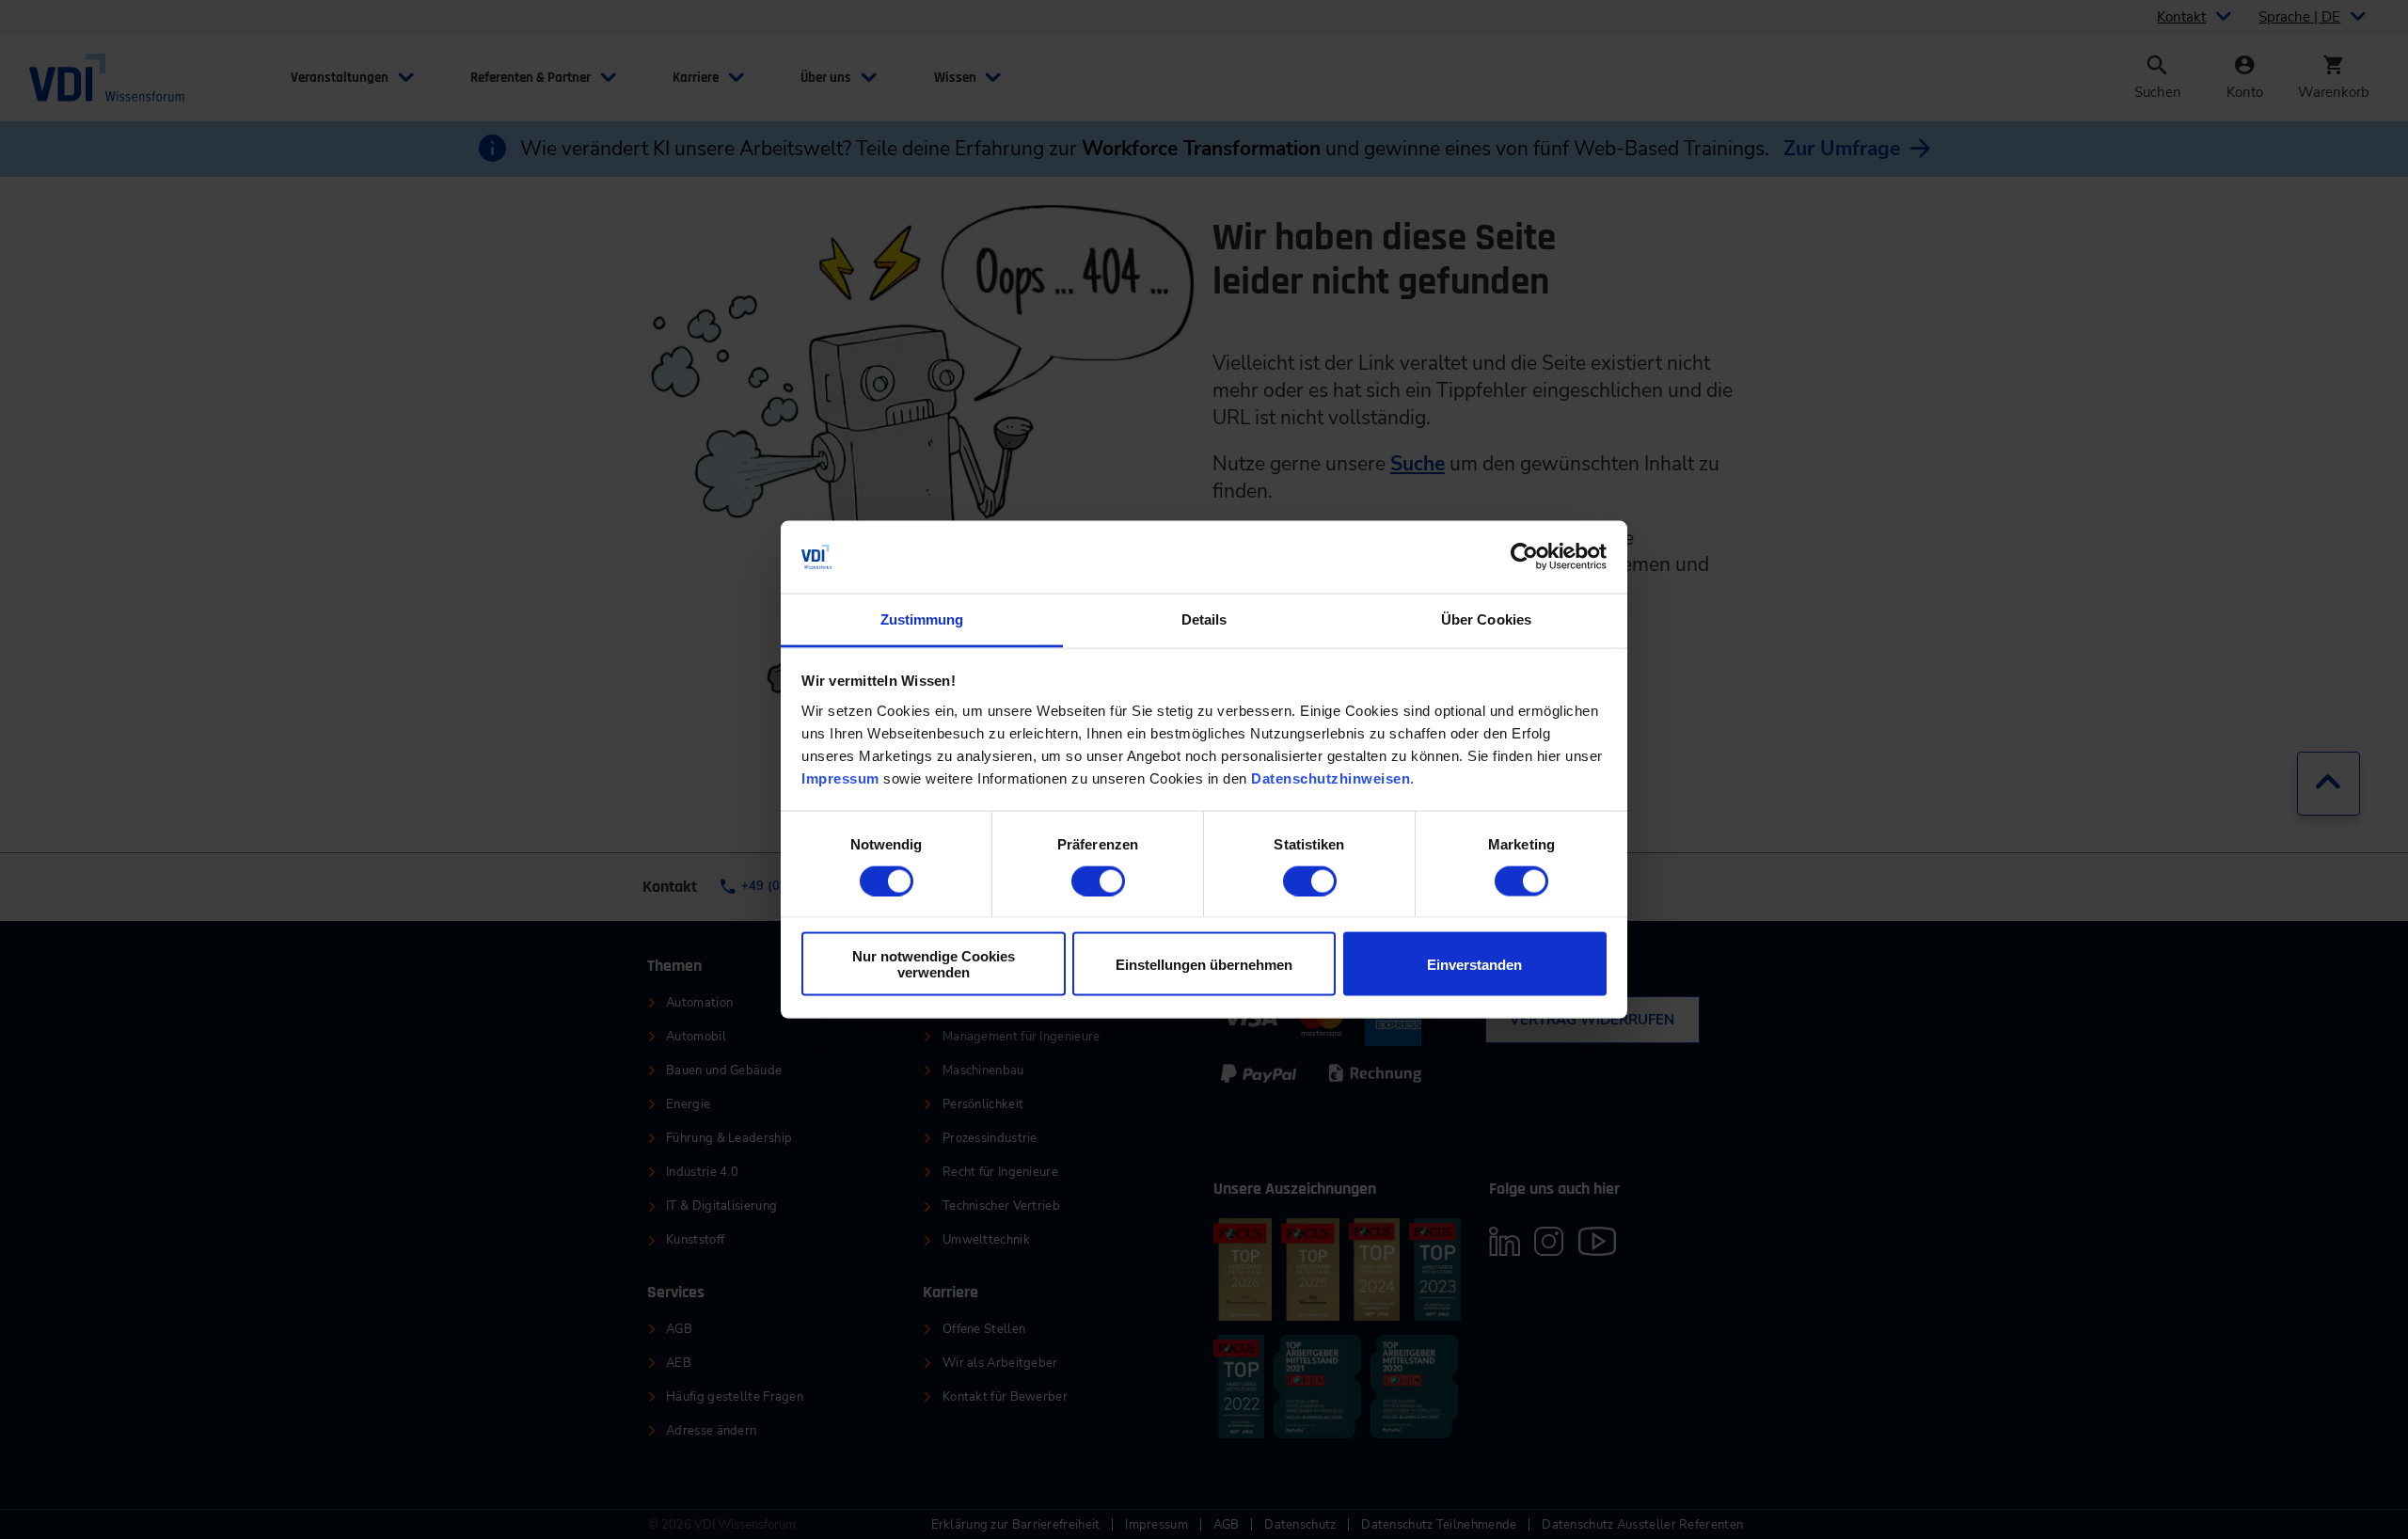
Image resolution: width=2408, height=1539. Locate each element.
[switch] (1098, 881)
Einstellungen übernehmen (1204, 964)
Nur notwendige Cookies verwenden (934, 964)
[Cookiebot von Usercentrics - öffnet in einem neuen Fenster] (1524, 557)
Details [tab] (1204, 619)
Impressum (840, 777)
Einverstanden (1474, 964)
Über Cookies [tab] (1486, 619)
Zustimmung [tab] (922, 619)
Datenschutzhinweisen (1331, 777)
